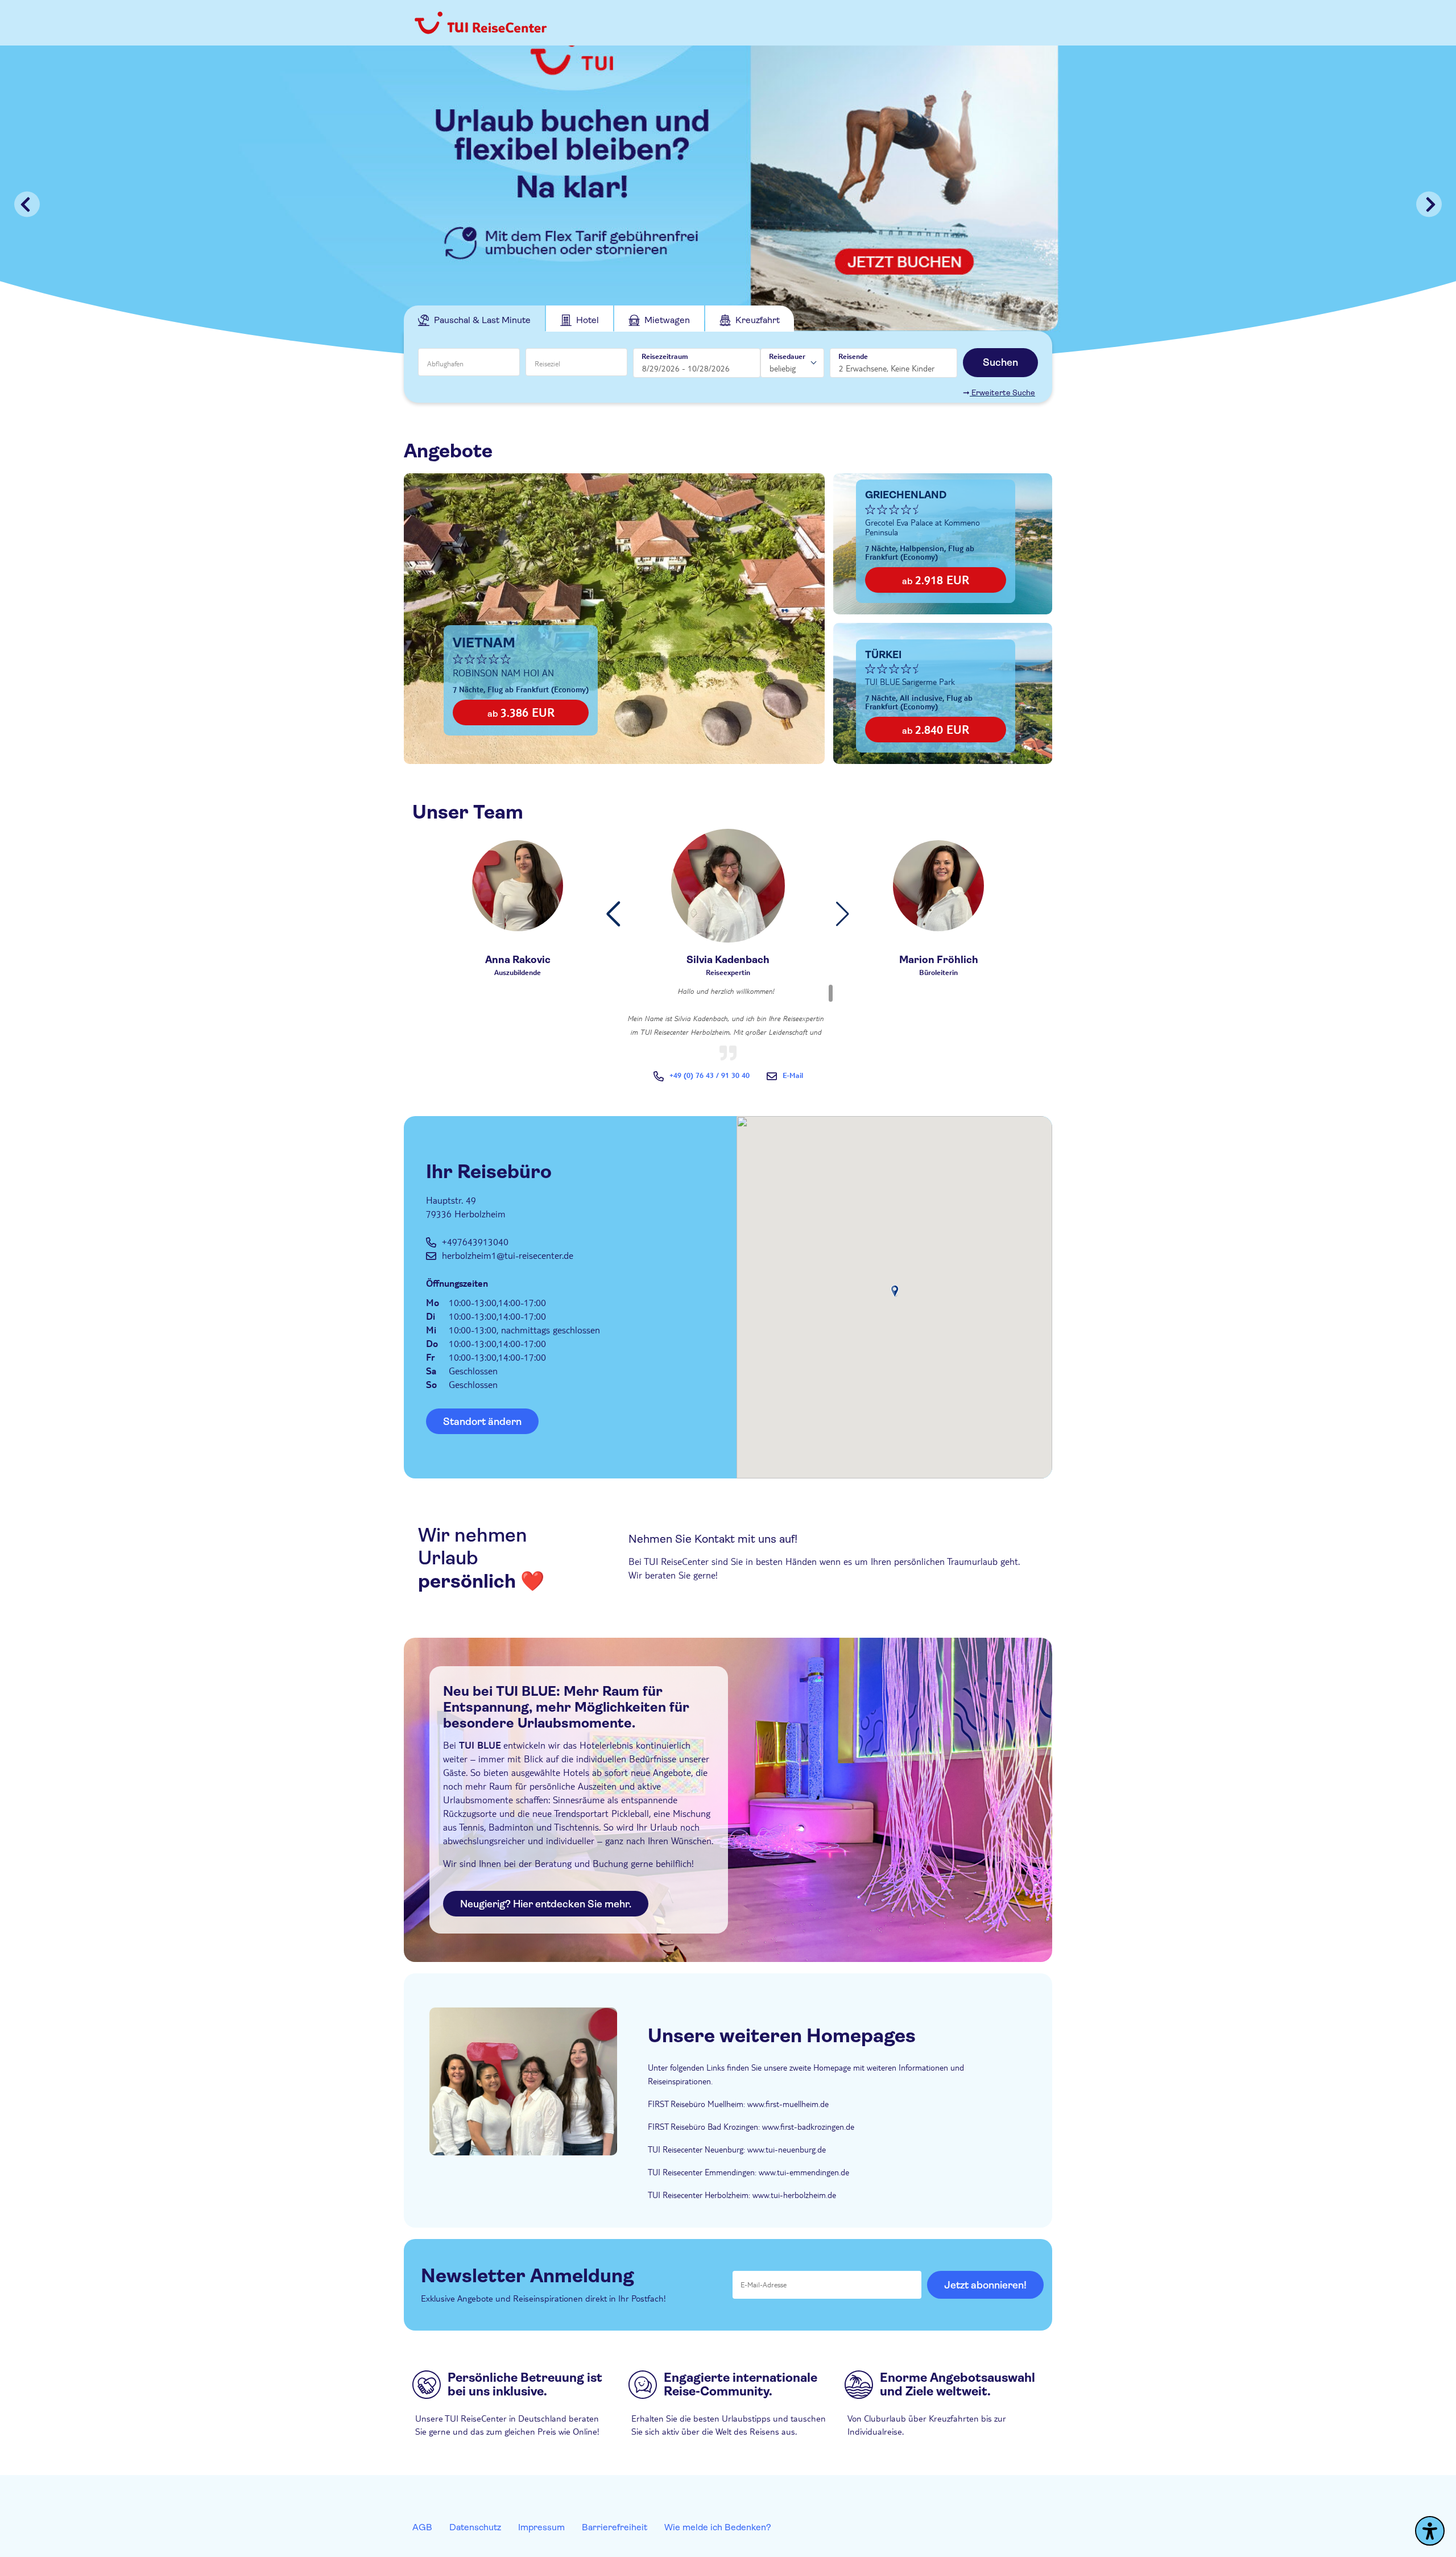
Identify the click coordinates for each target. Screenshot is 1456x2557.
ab (521, 712)
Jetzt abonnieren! (985, 2285)
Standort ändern (482, 1422)
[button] (613, 914)
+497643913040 (475, 1242)
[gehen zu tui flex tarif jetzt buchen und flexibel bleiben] (728, 204)
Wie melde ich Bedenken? (718, 2527)
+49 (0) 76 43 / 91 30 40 (710, 1075)
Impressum (541, 2527)
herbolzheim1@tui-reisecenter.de (508, 1255)
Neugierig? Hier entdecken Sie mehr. (546, 1904)
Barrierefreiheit (615, 2527)
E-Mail (793, 1075)
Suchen (1000, 362)
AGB (422, 2527)
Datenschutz (475, 2527)
